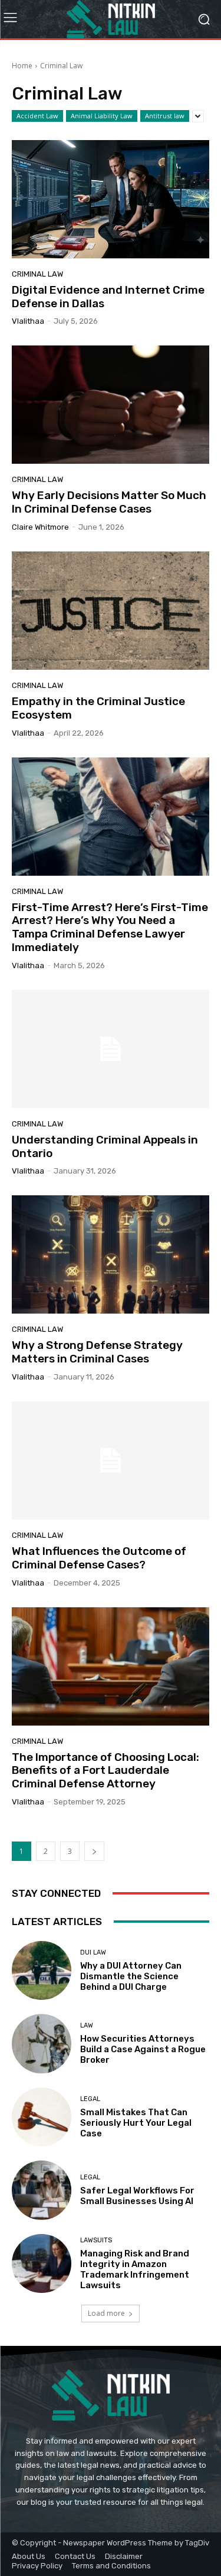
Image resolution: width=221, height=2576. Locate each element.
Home (22, 66)
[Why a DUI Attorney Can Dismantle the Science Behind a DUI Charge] (42, 1971)
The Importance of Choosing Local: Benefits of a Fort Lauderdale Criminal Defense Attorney (105, 1771)
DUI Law (93, 1952)
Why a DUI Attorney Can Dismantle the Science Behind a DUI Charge (131, 1976)
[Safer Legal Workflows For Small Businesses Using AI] (42, 2190)
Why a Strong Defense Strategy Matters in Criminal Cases (97, 1352)
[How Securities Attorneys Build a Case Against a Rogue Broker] (42, 2044)
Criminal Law (37, 274)
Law (87, 2025)
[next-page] (94, 1851)
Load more (106, 2313)
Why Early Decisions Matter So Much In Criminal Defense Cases (109, 502)
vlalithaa (28, 321)
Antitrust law (165, 116)
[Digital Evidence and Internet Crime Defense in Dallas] (111, 199)
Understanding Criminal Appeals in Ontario (105, 1146)
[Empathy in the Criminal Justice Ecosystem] (111, 611)
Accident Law (37, 116)
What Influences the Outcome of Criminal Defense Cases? (99, 1558)
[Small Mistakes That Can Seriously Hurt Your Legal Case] (42, 2117)
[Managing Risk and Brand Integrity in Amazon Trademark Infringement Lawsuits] (42, 2264)
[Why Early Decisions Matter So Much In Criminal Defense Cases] (111, 405)
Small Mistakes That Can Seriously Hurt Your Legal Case (136, 2123)
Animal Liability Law (102, 116)
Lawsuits (96, 2240)
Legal (90, 2099)
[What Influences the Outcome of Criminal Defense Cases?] (111, 1460)
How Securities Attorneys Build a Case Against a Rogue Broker (143, 2049)
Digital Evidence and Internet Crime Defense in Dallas (108, 297)
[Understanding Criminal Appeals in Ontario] (111, 1049)
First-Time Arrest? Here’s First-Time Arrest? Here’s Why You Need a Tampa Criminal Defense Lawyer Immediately (110, 927)
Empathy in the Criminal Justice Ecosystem (98, 708)
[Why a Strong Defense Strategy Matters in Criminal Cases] (111, 1254)
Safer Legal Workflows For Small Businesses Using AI (137, 2196)
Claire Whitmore (40, 527)
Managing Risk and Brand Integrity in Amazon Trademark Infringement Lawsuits (135, 2269)
